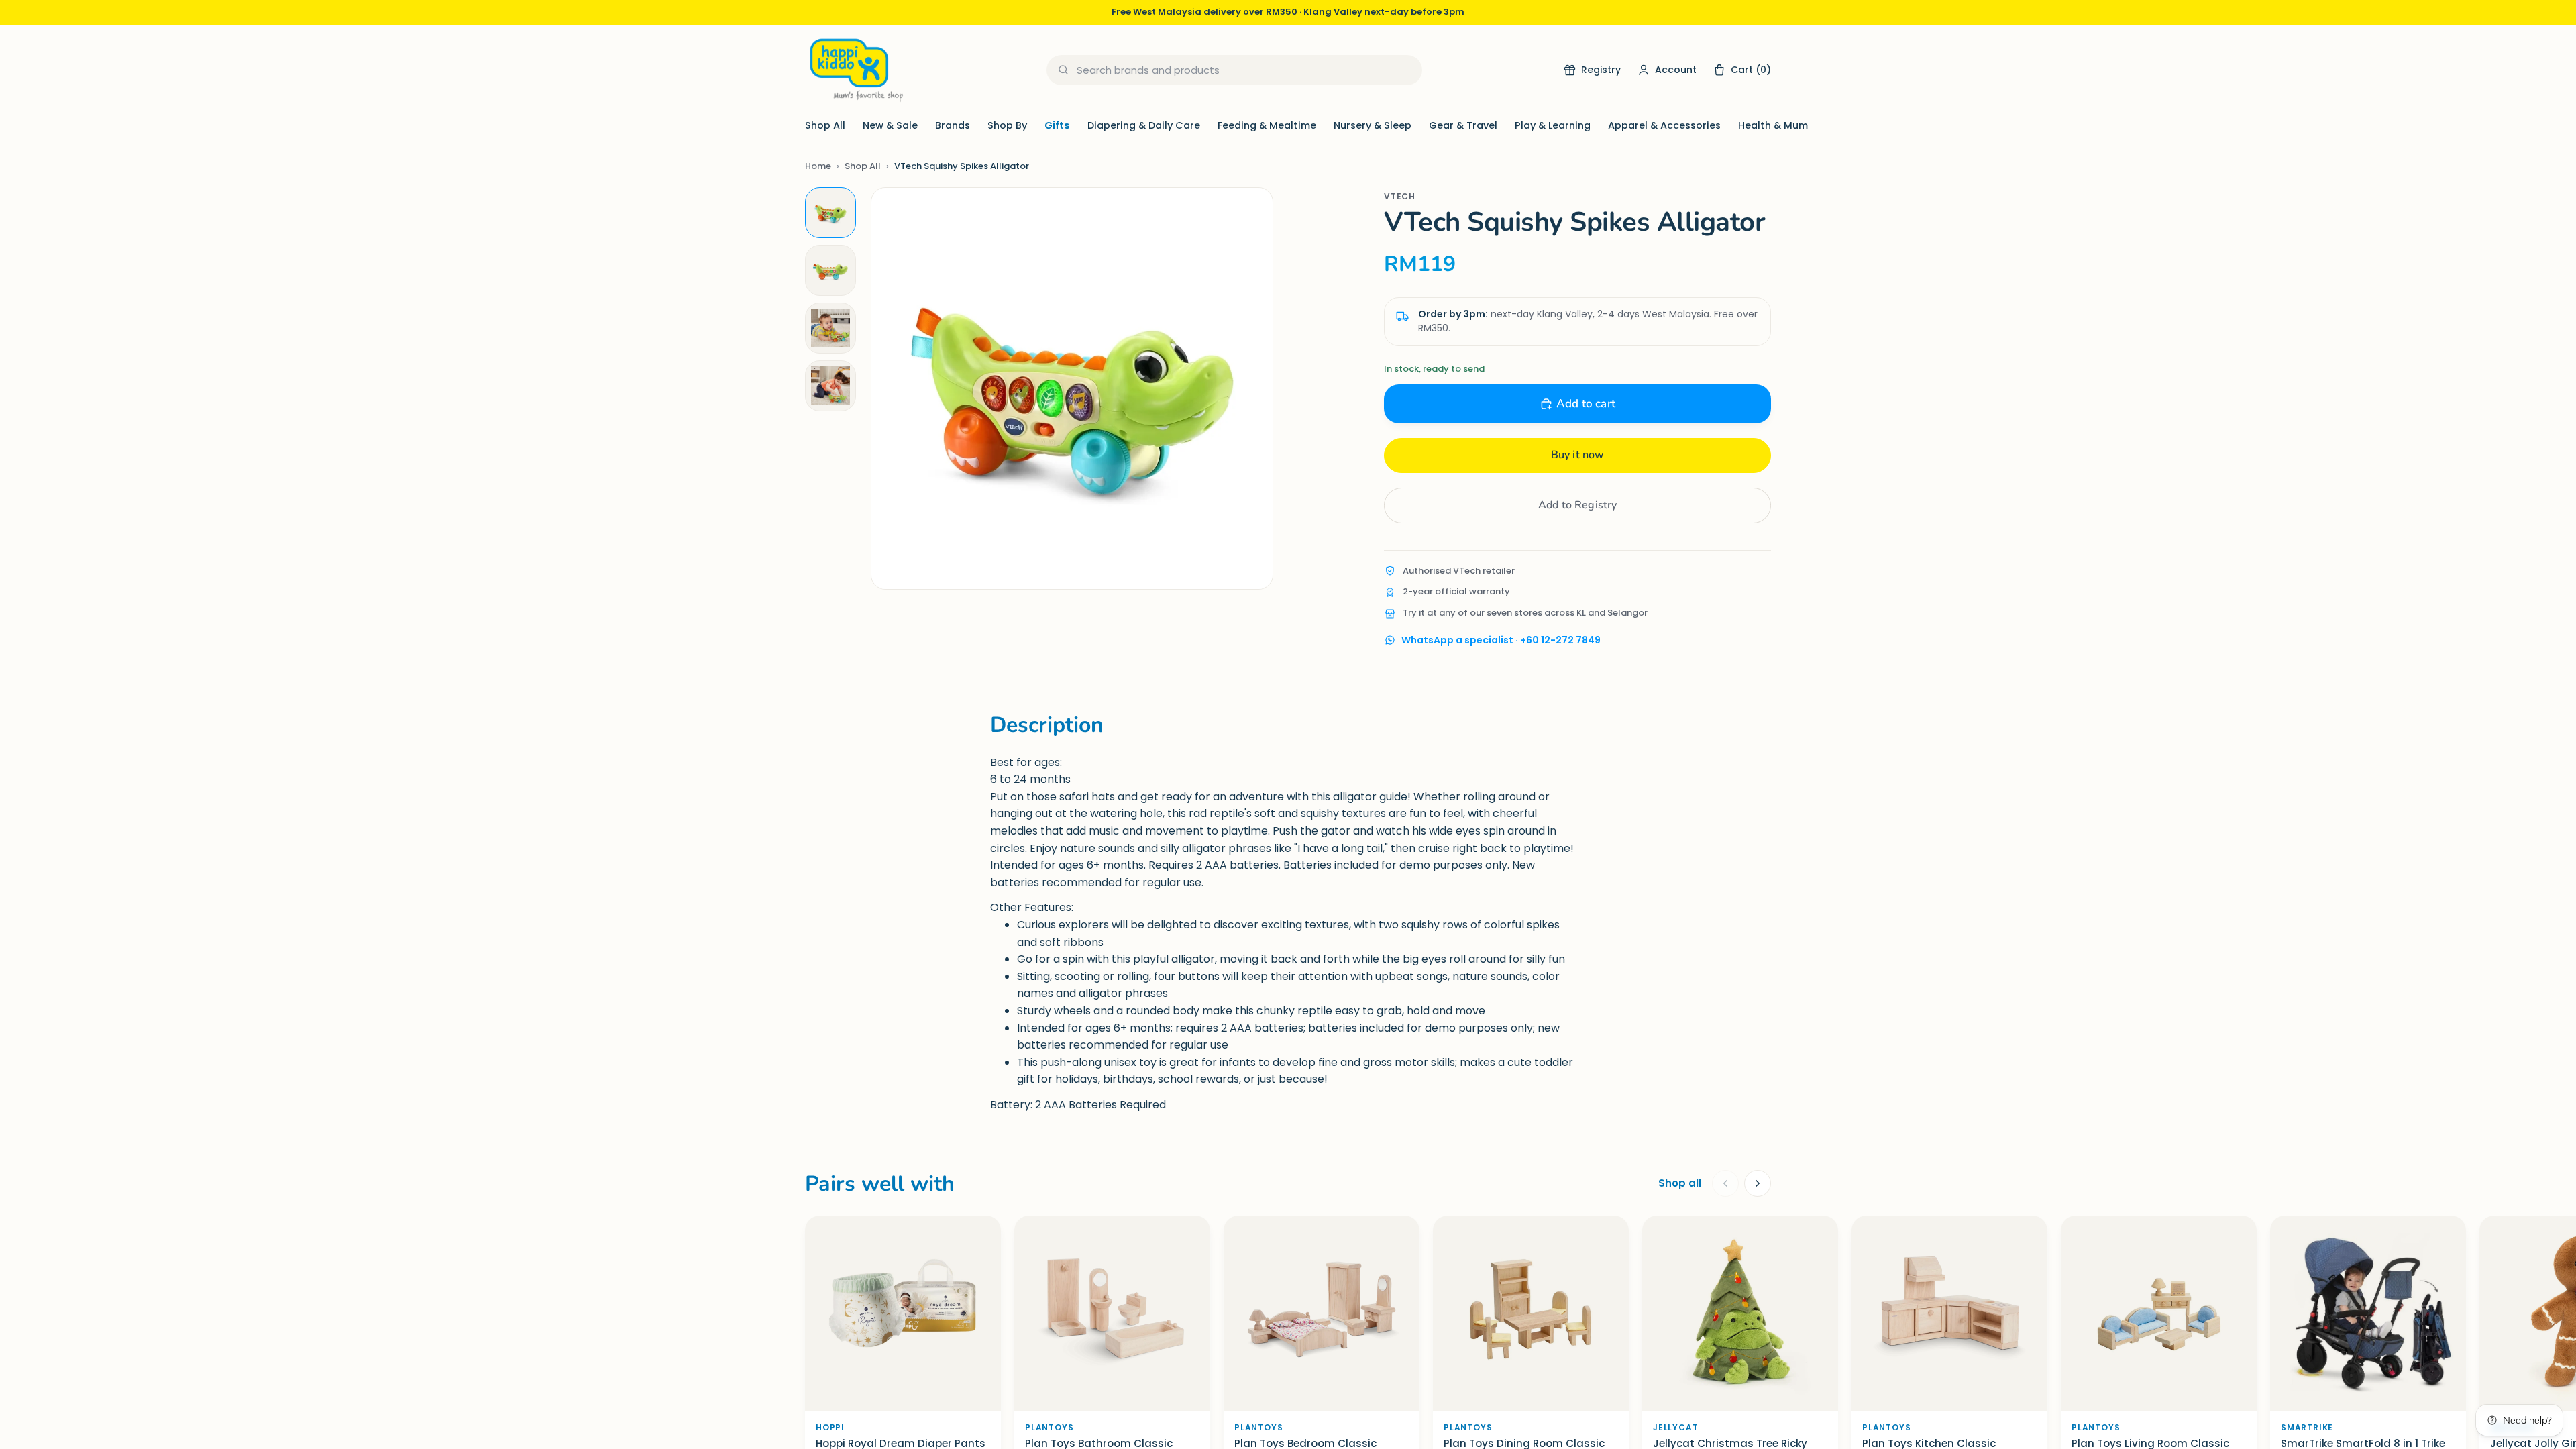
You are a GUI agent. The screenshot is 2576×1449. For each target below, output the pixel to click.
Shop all (1680, 1183)
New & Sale (890, 125)
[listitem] (830, 213)
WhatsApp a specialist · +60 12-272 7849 (1501, 640)
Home (818, 166)
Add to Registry (1577, 505)
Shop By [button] (1007, 125)
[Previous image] (895, 388)
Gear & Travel (1463, 125)
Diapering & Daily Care (1144, 125)
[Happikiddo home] (855, 70)
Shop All (825, 125)
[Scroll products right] (1758, 1183)
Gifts (1057, 125)
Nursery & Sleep (1373, 125)
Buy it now (1578, 455)
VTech (1400, 196)
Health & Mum (1773, 125)
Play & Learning (1553, 125)
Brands (953, 125)
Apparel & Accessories (1664, 125)
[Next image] (1249, 388)
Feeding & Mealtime (1267, 125)
